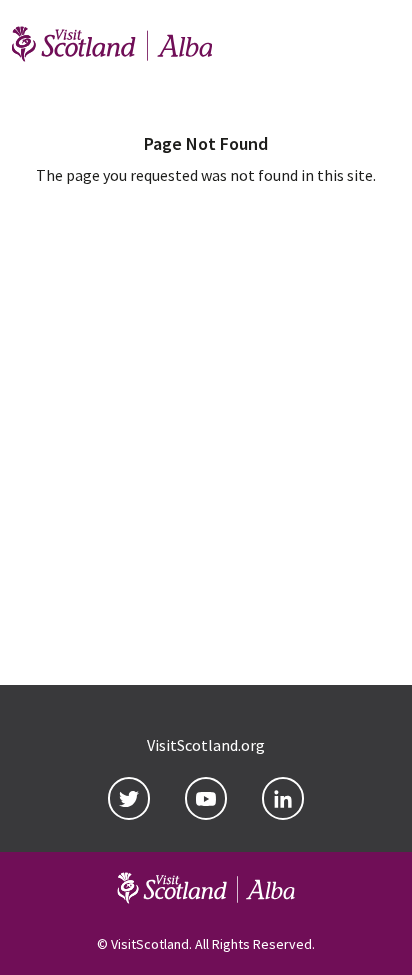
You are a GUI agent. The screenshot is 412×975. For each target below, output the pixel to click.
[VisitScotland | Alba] (112, 47)
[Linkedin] (283, 798)
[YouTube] (206, 798)
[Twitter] (129, 798)
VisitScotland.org (206, 745)
